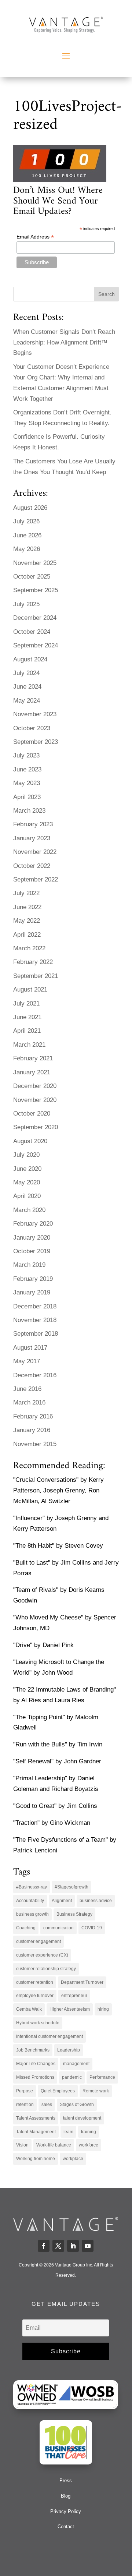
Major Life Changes (36, 2064)
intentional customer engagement (49, 2036)
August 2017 (30, 1348)
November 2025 (35, 563)
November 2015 (35, 1444)
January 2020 (32, 1238)
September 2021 (36, 976)
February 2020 (33, 1224)
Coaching (26, 1928)
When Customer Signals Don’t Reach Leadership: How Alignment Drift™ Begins (64, 342)
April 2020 (27, 1196)
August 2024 (30, 659)
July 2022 (26, 893)
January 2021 (32, 1072)
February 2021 (33, 1058)
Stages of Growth (77, 2105)
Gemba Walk (29, 2009)
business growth (32, 1914)
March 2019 (29, 1265)
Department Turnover (82, 1982)
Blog (66, 2496)
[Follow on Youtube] (88, 2246)
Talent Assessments (36, 2118)
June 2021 (27, 1017)
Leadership (69, 2050)
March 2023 (29, 811)
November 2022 (35, 852)
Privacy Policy (66, 2511)
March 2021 (29, 1045)
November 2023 (35, 714)
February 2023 (33, 824)
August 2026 (30, 508)
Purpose (25, 2091)
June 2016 (27, 1389)
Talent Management (36, 2132)
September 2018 (36, 1334)
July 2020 (26, 1155)
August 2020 (30, 1141)
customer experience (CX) (42, 1955)
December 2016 (35, 1375)
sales (47, 2105)
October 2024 (32, 632)
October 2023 (32, 728)
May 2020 (27, 1182)
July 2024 (26, 673)
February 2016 (33, 1416)
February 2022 (33, 962)
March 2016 (29, 1402)
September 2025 (36, 590)
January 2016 (32, 1430)
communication (58, 1928)
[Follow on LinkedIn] (73, 2246)
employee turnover (35, 1996)
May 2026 (27, 549)
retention (25, 2105)
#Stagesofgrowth (71, 1887)
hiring (103, 2009)
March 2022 (29, 948)
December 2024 (35, 618)
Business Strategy (74, 1914)
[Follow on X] (58, 2246)
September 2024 (36, 645)
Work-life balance (54, 2145)
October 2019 (32, 1251)
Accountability (30, 1901)
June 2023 (27, 769)
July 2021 (26, 1003)
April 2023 (27, 797)
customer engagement (38, 1941)
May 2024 (27, 701)
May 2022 (27, 921)
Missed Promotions (35, 2077)
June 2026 (27, 535)
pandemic (72, 2077)
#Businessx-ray (32, 1887)
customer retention (35, 1982)
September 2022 (36, 879)
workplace (73, 2159)
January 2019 (32, 1292)
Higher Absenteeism (70, 2009)
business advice (96, 1901)
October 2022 (32, 866)
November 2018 (35, 1320)
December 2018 (35, 1306)
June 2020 (27, 1169)
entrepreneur (74, 1996)
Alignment (62, 1901)
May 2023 (27, 783)
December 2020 (35, 1086)
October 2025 (32, 577)
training (89, 2132)
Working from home (36, 2159)
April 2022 (27, 935)
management (76, 2064)
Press (66, 2480)
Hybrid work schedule (38, 2023)
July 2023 (26, 755)
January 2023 (32, 838)
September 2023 (36, 742)
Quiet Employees (58, 2091)
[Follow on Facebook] (44, 2246)
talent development (82, 2118)
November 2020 (35, 1100)
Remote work (96, 2091)
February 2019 (33, 1279)
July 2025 (26, 604)
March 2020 (29, 1210)
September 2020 (36, 1127)
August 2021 (30, 990)
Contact (66, 2526)
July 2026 (26, 521)
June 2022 (27, 907)
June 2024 (27, 687)
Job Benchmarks (33, 2050)
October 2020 (32, 1114)
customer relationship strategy (46, 1969)
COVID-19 (92, 1928)
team (68, 2132)
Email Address (35, 237)
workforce (89, 2145)
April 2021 (27, 1031)
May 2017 (27, 1361)
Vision (22, 2145)
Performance (102, 2077)
